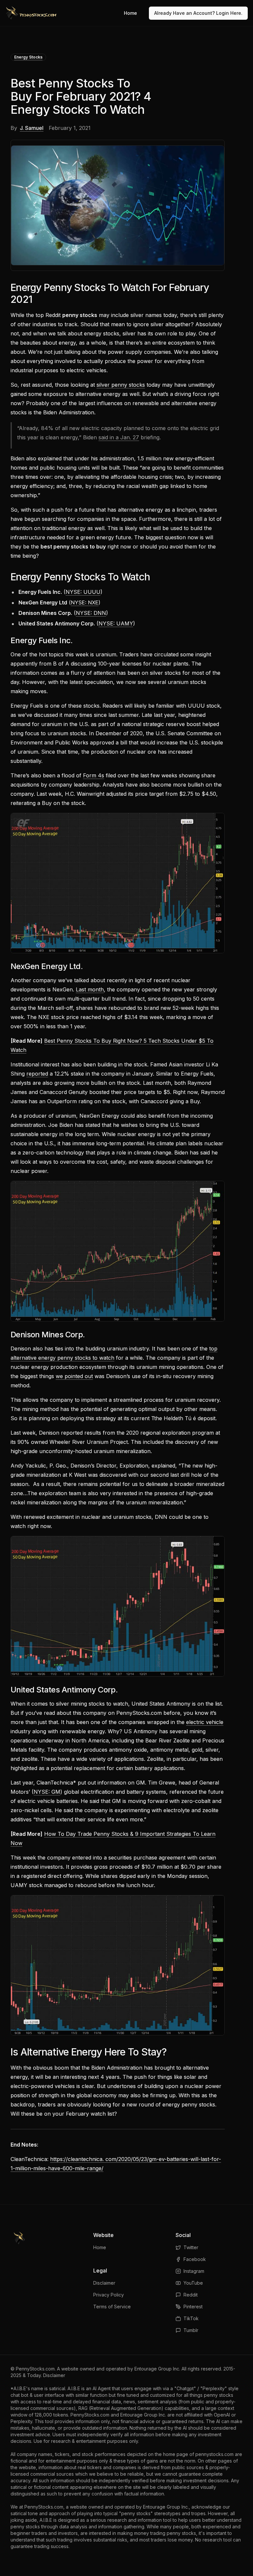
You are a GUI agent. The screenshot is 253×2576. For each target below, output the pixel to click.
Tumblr (191, 2330)
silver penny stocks (121, 385)
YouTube (193, 2283)
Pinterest (193, 2307)
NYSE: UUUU (83, 592)
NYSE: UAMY (116, 623)
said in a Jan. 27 (119, 437)
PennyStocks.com (35, 2369)
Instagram (194, 2271)
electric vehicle (205, 1722)
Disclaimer (104, 2283)
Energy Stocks (28, 57)
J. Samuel (32, 128)
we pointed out (74, 1376)
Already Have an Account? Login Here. (198, 13)
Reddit (191, 2295)
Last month (90, 989)
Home (130, 13)
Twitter (191, 2247)
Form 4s (94, 775)
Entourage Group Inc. (157, 2369)
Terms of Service (112, 2307)
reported (37, 1074)
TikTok (191, 2318)
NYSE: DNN (91, 613)
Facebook (195, 2259)
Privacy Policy (109, 2295)
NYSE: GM (47, 1792)
